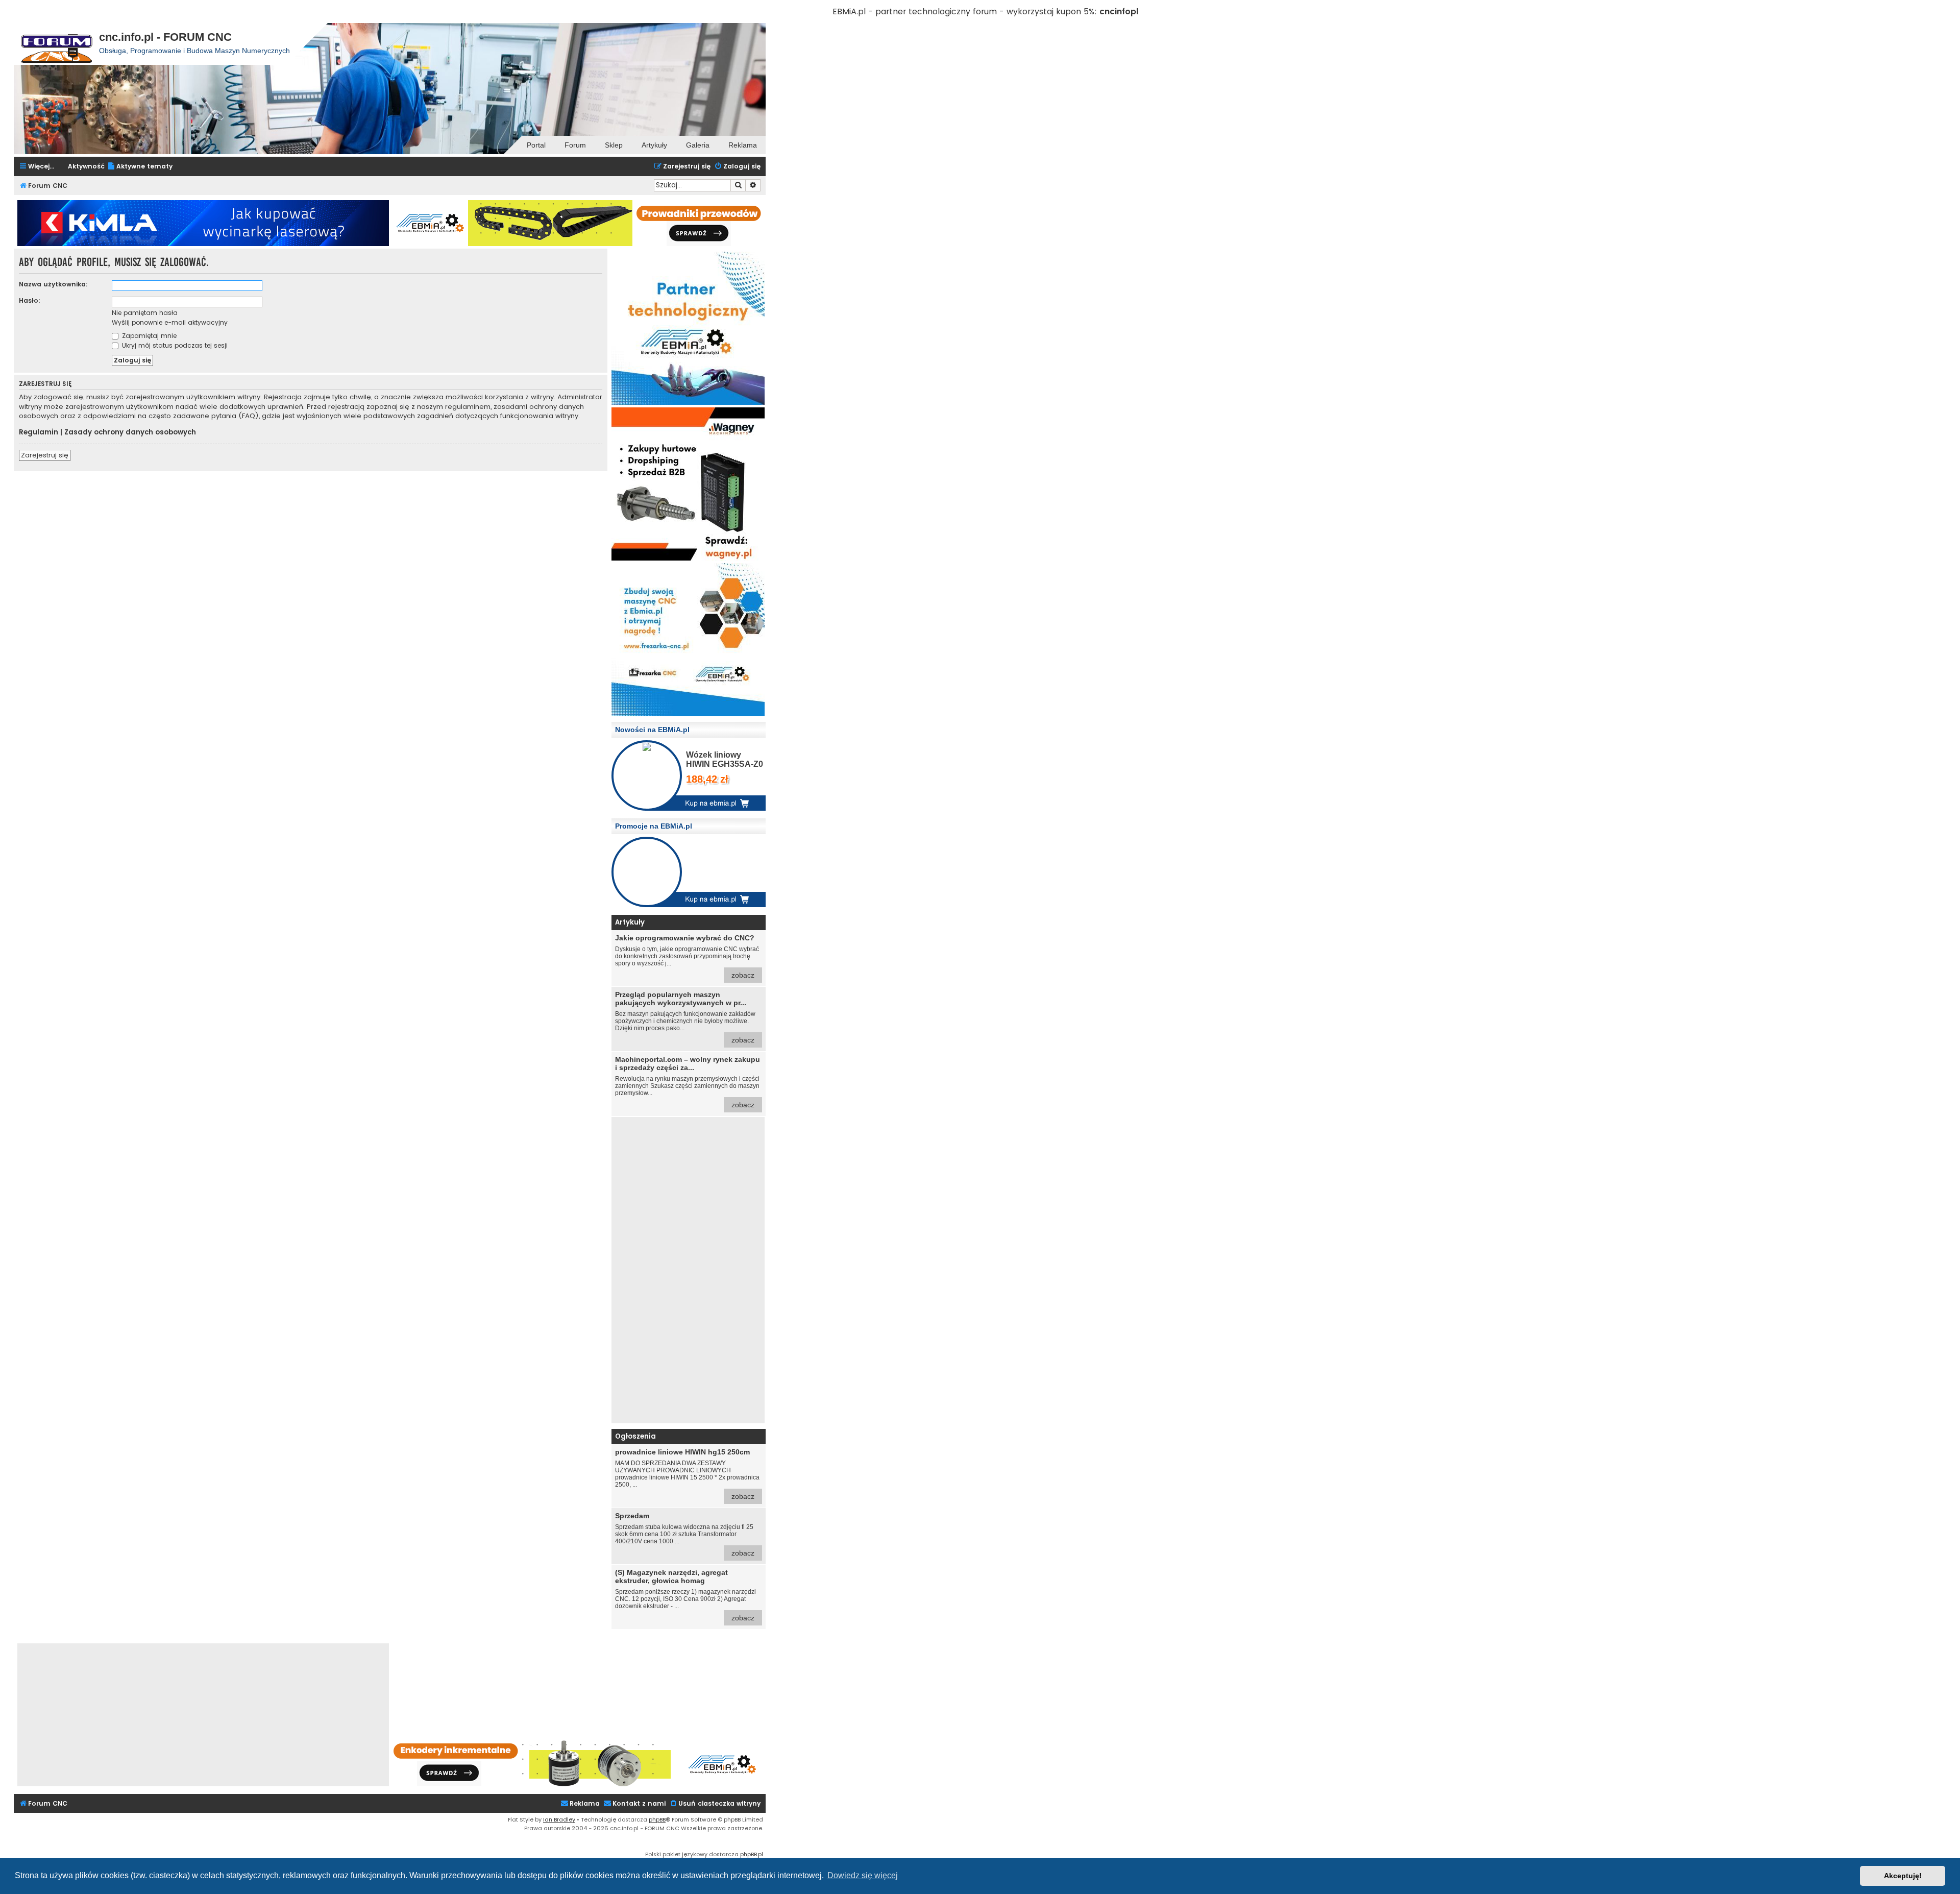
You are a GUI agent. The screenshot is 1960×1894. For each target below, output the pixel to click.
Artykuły (654, 145)
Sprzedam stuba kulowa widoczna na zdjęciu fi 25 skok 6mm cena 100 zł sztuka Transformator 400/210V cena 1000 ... (685, 1534)
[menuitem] (140, 167)
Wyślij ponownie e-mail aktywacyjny (170, 322)
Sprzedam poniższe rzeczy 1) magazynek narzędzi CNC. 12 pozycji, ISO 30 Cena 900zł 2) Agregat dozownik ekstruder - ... (685, 1595)
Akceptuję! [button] (1903, 1876)
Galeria (698, 145)
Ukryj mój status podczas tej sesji (174, 345)
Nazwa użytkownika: (53, 284)
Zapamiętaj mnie (148, 336)
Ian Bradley (559, 1819)
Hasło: (30, 300)
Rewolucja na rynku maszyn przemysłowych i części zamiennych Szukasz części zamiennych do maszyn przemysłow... (688, 1082)
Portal (536, 145)
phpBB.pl (752, 1854)
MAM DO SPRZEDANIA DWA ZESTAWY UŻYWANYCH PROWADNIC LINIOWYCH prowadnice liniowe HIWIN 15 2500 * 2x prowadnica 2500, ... (687, 1474)
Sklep (614, 145)
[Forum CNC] (56, 44)
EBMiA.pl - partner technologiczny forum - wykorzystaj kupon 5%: (965, 11)
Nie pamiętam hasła (145, 313)
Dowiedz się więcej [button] (863, 1875)
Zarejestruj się (45, 455)
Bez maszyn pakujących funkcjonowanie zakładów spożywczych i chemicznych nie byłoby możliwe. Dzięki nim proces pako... (685, 1017)
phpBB (657, 1819)
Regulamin (39, 432)
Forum (575, 145)
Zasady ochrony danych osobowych (130, 432)
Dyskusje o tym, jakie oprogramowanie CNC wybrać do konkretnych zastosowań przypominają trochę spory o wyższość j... (687, 956)
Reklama (743, 145)
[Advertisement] (688, 1270)
